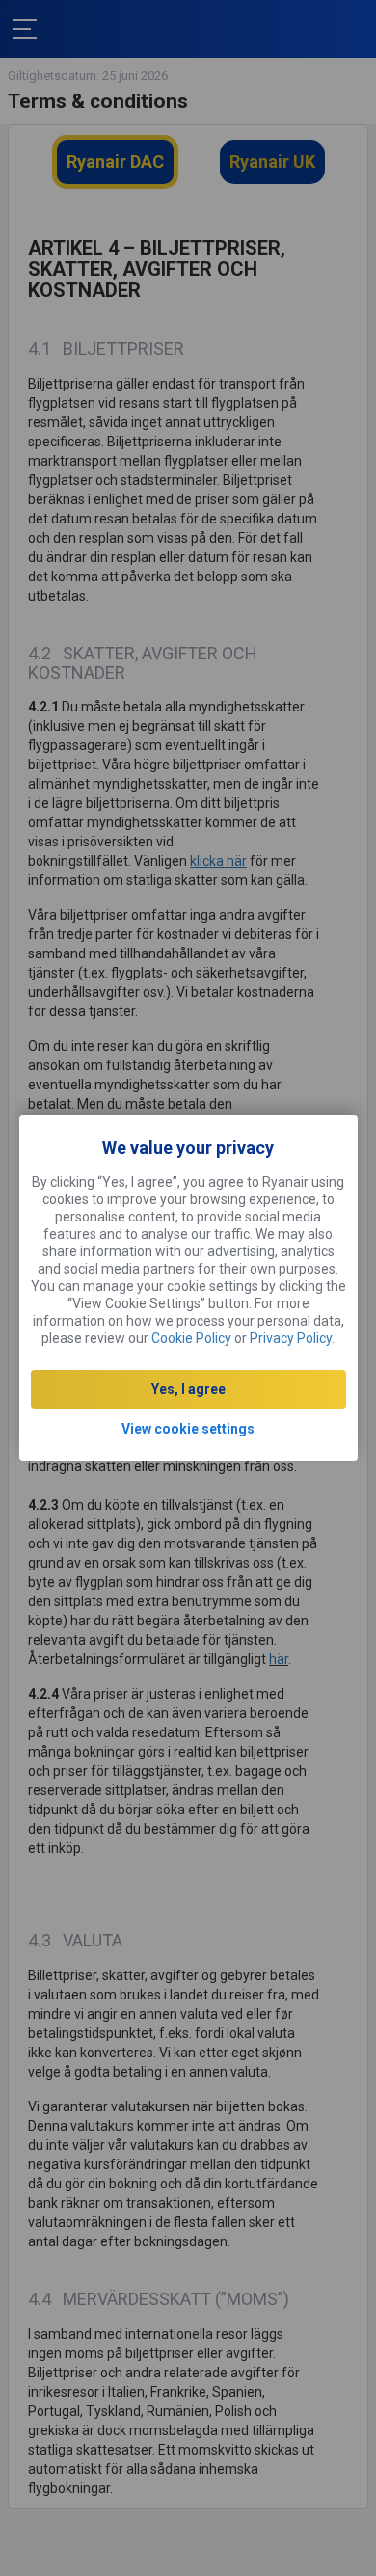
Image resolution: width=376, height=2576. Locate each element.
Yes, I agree (188, 1389)
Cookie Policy (191, 1338)
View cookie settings (188, 1429)
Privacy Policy (291, 1338)
